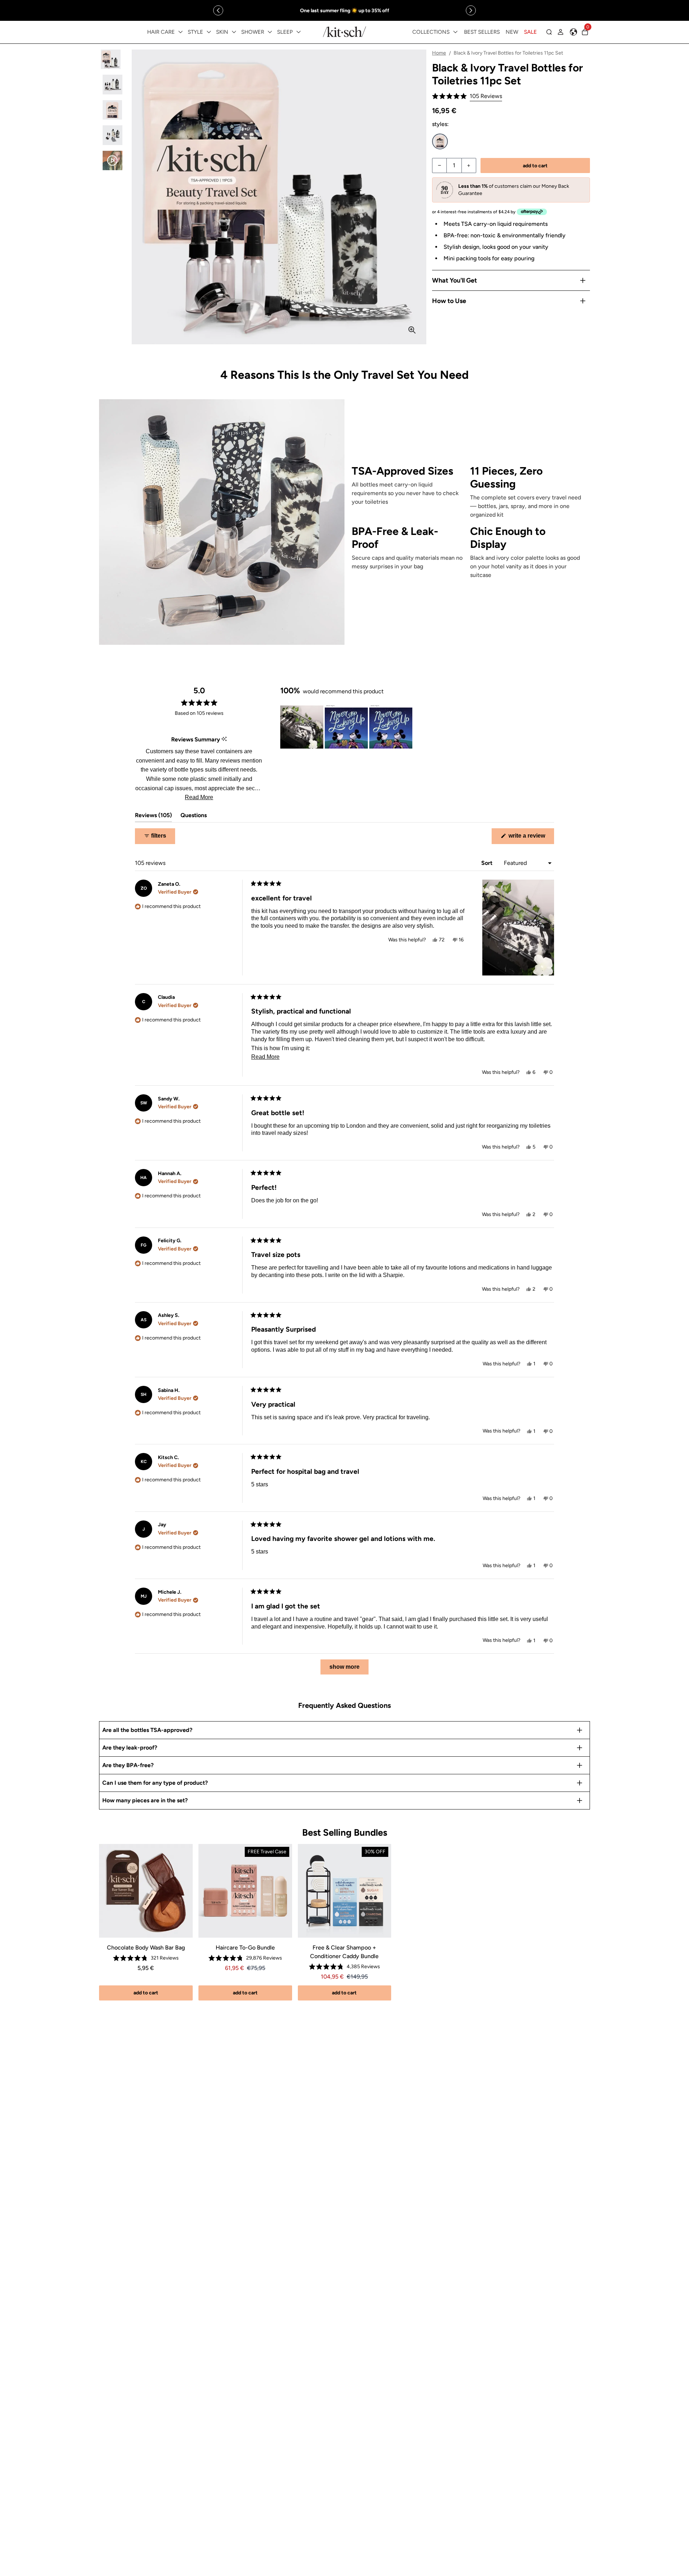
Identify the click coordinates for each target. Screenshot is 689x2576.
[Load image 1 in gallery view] (113, 59)
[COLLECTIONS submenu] (455, 32)
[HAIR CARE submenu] (181, 32)
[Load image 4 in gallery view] (113, 135)
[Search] (549, 32)
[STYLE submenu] (209, 32)
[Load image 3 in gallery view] (113, 110)
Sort (488, 863)
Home (439, 53)
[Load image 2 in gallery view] (113, 85)
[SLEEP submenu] (299, 32)
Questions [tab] (194, 817)
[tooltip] (224, 739)
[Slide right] (471, 10)
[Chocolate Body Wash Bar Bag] (146, 1891)
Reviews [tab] (153, 817)
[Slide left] (218, 10)
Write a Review (531, 838)
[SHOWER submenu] (270, 32)
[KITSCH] (344, 32)
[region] (344, 10)
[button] (467, 96)
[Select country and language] (573, 32)
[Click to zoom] (412, 330)
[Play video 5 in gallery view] (113, 161)
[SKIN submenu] (234, 32)
